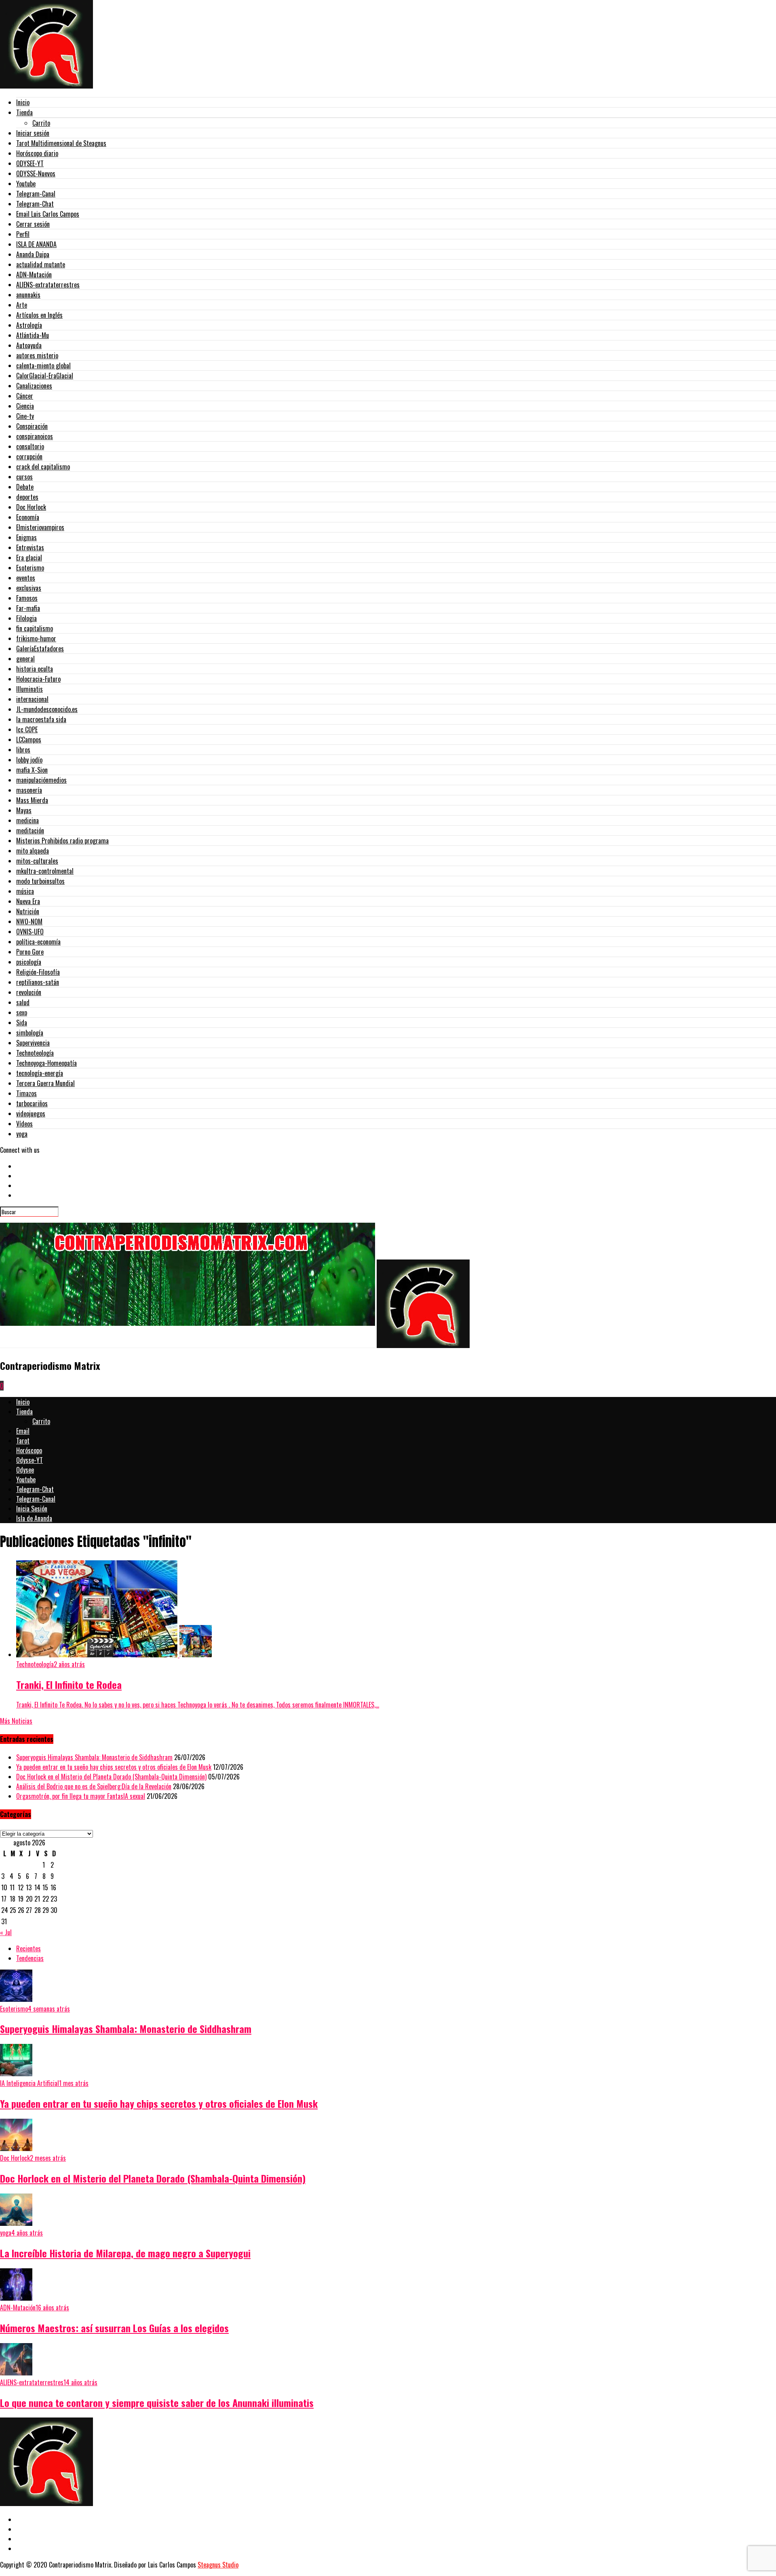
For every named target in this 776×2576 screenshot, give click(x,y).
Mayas (24, 810)
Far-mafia (28, 608)
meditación (30, 830)
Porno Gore (30, 952)
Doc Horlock (31, 507)
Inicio (23, 102)
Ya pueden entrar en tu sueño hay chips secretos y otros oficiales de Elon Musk (114, 1767)
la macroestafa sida (41, 719)
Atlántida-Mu (33, 335)
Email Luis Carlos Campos (48, 214)
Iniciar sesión (33, 133)
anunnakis (28, 295)
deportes (27, 497)
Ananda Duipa (33, 254)
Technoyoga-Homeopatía (46, 1063)
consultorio (30, 446)
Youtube (26, 184)
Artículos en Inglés (39, 315)
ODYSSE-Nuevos (36, 173)
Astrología (29, 325)
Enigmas (26, 537)
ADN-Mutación (34, 275)
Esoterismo (30, 568)
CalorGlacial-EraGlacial (45, 376)
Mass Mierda (32, 800)
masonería (29, 790)
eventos (26, 578)
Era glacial (29, 558)
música (25, 891)
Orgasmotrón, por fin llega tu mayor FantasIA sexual (81, 1796)
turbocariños (32, 1103)
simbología (30, 1033)
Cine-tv (25, 416)
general (25, 659)
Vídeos (24, 1124)
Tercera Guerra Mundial (45, 1083)
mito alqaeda (33, 851)
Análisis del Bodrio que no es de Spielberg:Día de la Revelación (94, 1786)
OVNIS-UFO (30, 932)
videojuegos (31, 1114)
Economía (28, 517)
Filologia (26, 618)
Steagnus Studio (218, 2565)
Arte (22, 305)
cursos (24, 477)
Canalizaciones (34, 386)
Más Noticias (16, 1721)
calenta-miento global (43, 366)
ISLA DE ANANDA (36, 244)
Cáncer (25, 396)
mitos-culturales (37, 861)
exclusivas (29, 588)
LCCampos (29, 740)
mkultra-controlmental (45, 871)
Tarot (23, 1441)
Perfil (23, 234)
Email (23, 1431)
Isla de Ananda (34, 1518)
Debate (25, 487)
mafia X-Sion (32, 770)
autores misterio (37, 355)
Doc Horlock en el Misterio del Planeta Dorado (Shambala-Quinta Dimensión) (111, 1777)
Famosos (27, 598)
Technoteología (35, 1053)
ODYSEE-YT (30, 163)
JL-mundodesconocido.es (47, 709)
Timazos (26, 1093)
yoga (22, 1134)
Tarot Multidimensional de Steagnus (61, 143)
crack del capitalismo (43, 467)
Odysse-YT (30, 1460)
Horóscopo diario (37, 153)
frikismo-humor (36, 638)
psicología (29, 962)
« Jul (6, 1932)
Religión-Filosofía (38, 972)
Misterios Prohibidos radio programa (62, 841)
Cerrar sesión (33, 224)
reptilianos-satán (38, 982)
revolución (29, 992)
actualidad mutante (41, 264)
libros (23, 750)
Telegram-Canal (36, 194)
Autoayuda (29, 345)
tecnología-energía (40, 1073)
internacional (32, 699)
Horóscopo (29, 1450)
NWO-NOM (29, 921)
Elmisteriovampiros (40, 527)
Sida (22, 1023)
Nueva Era (28, 901)
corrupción (29, 456)
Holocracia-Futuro (38, 679)
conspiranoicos (35, 436)
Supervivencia (33, 1043)
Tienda (24, 112)
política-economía (38, 942)
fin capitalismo (35, 628)
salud (23, 1002)
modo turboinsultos (40, 881)
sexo (22, 1012)
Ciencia (25, 406)
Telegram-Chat (35, 204)
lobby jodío (29, 760)
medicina (27, 820)
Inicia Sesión (32, 1509)
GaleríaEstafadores (40, 649)
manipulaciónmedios (41, 780)
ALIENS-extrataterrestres (48, 285)
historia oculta (35, 669)
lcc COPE (27, 729)
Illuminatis (30, 689)
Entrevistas (30, 547)
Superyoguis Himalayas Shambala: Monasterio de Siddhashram (94, 1757)
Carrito (41, 123)
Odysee (25, 1470)
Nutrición (28, 911)
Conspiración (32, 426)
